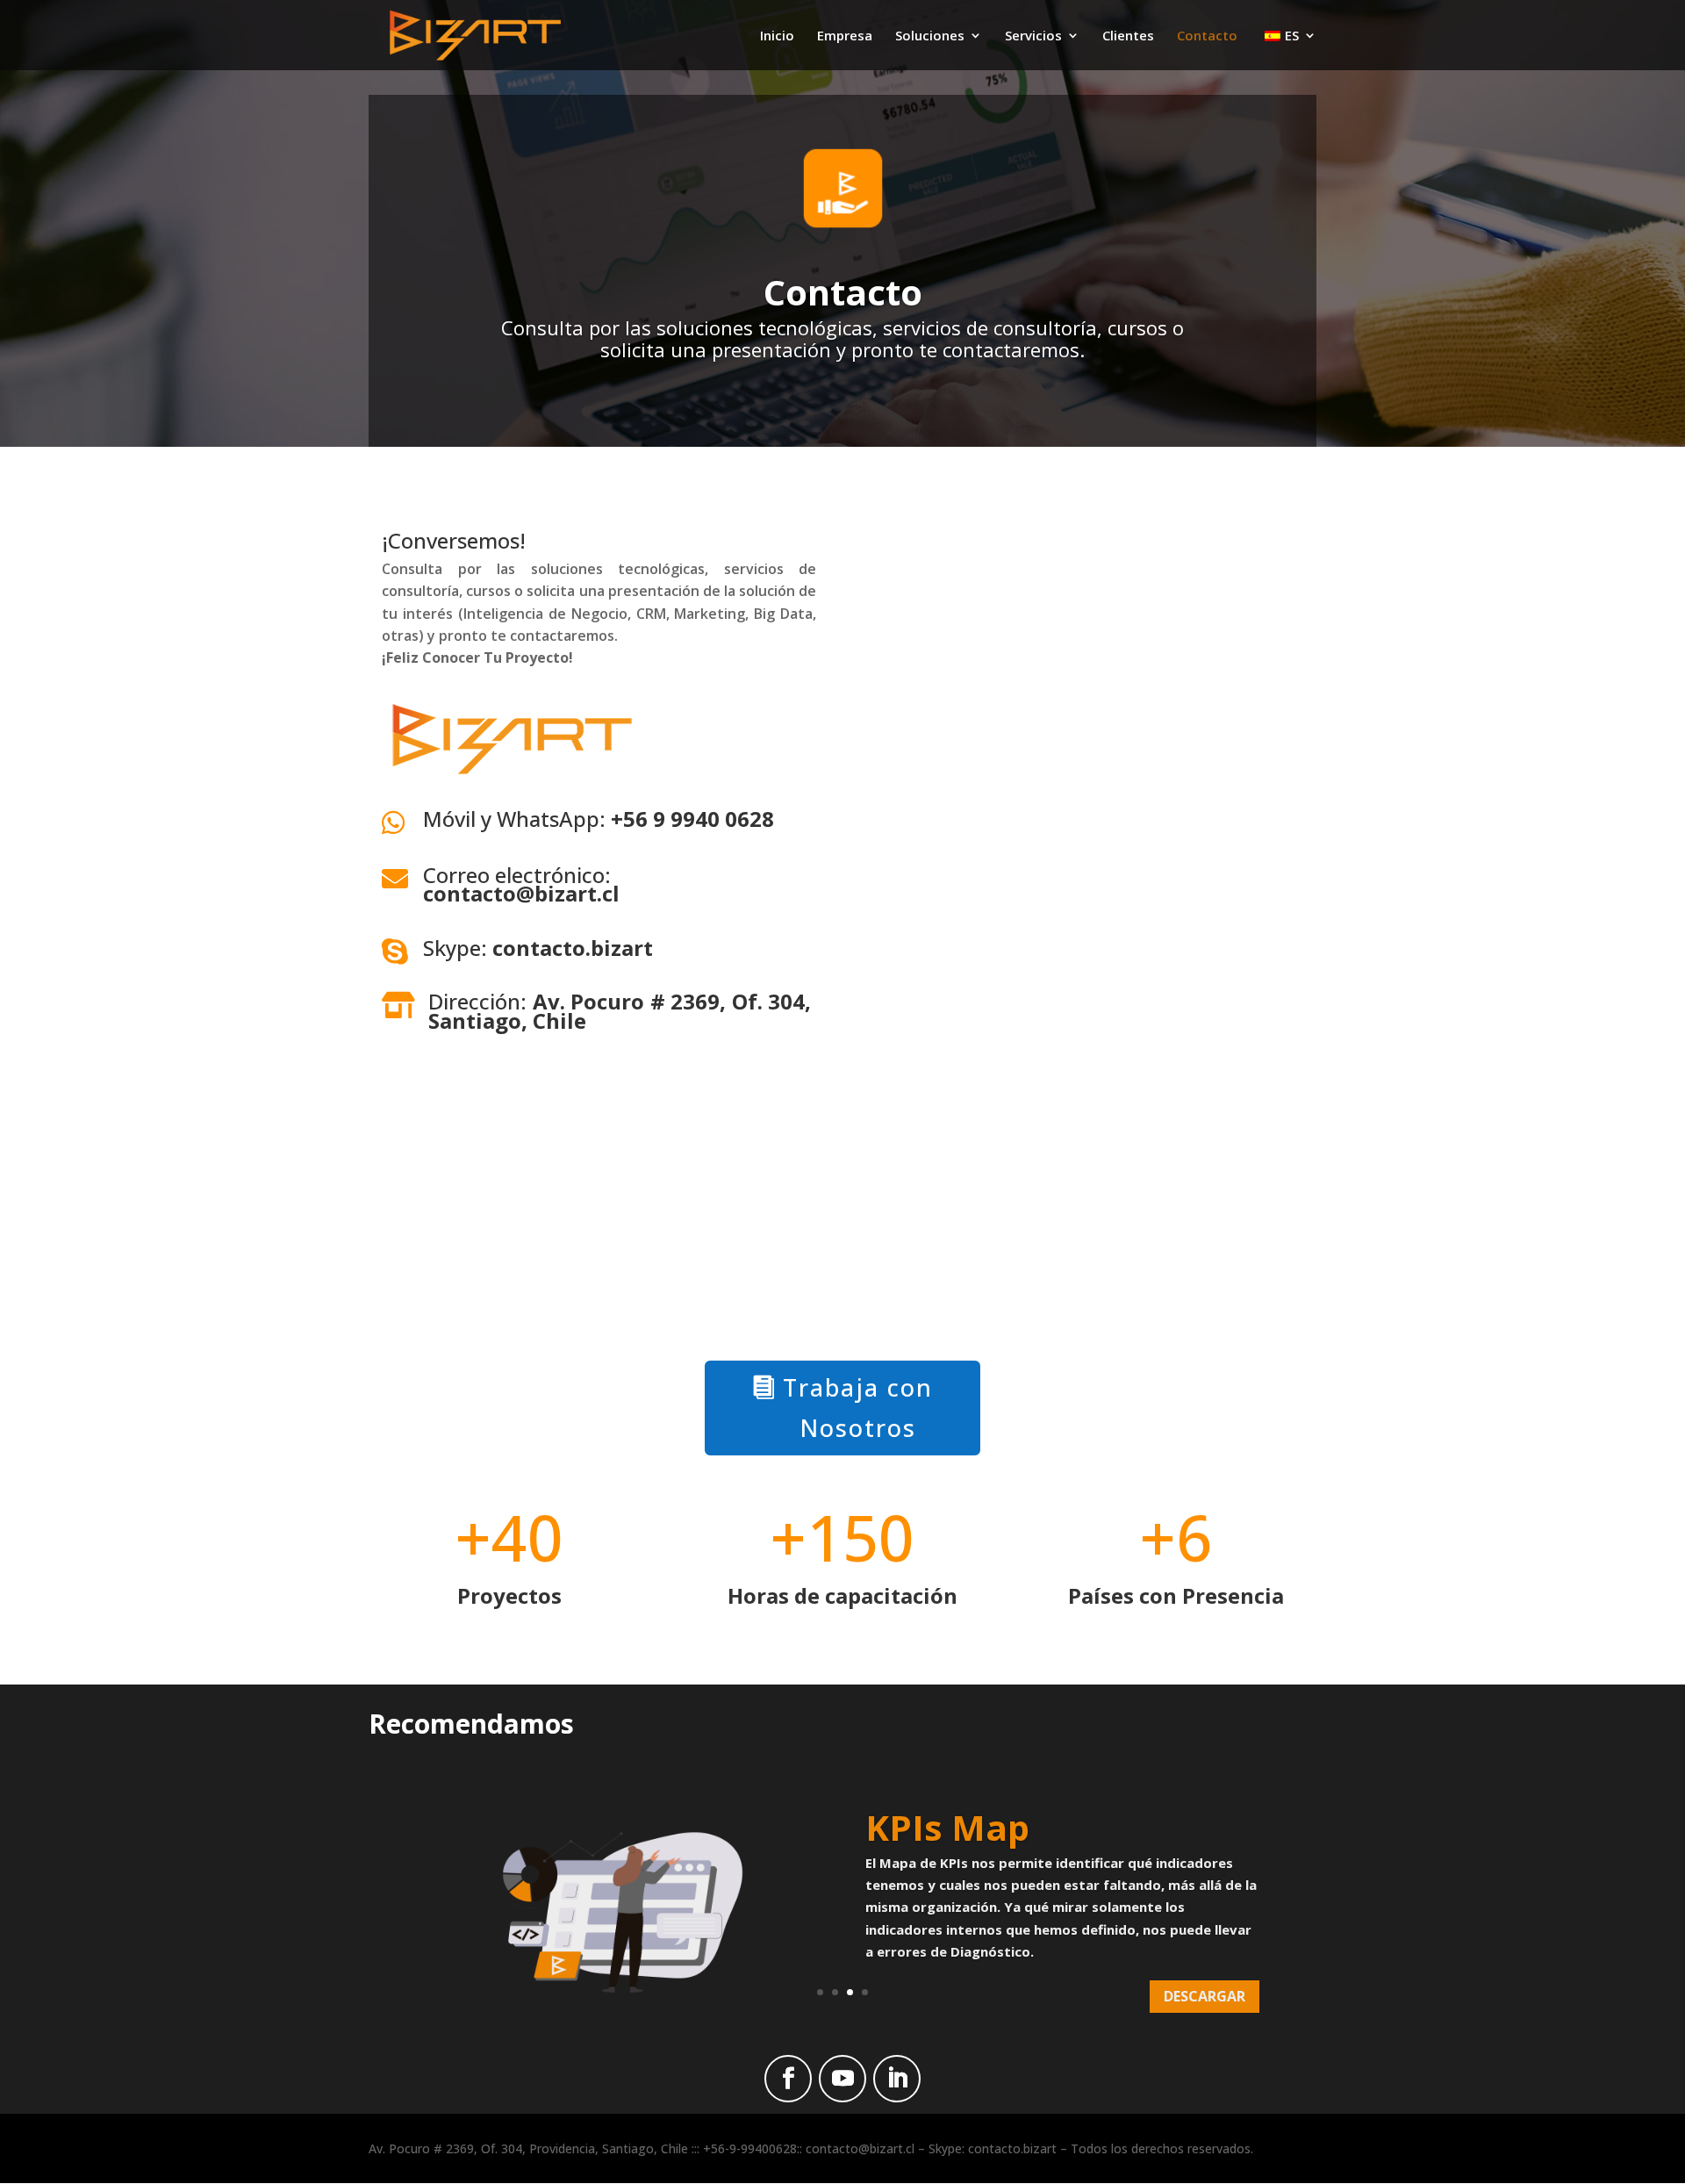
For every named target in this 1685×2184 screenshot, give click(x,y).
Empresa (845, 36)
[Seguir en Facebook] (788, 2079)
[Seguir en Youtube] (842, 2079)
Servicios (1033, 36)
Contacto (1207, 36)
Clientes (1128, 36)
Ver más (1216, 2014)
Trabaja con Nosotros (858, 1408)
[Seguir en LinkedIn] (897, 2079)
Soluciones (930, 36)
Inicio (777, 36)
